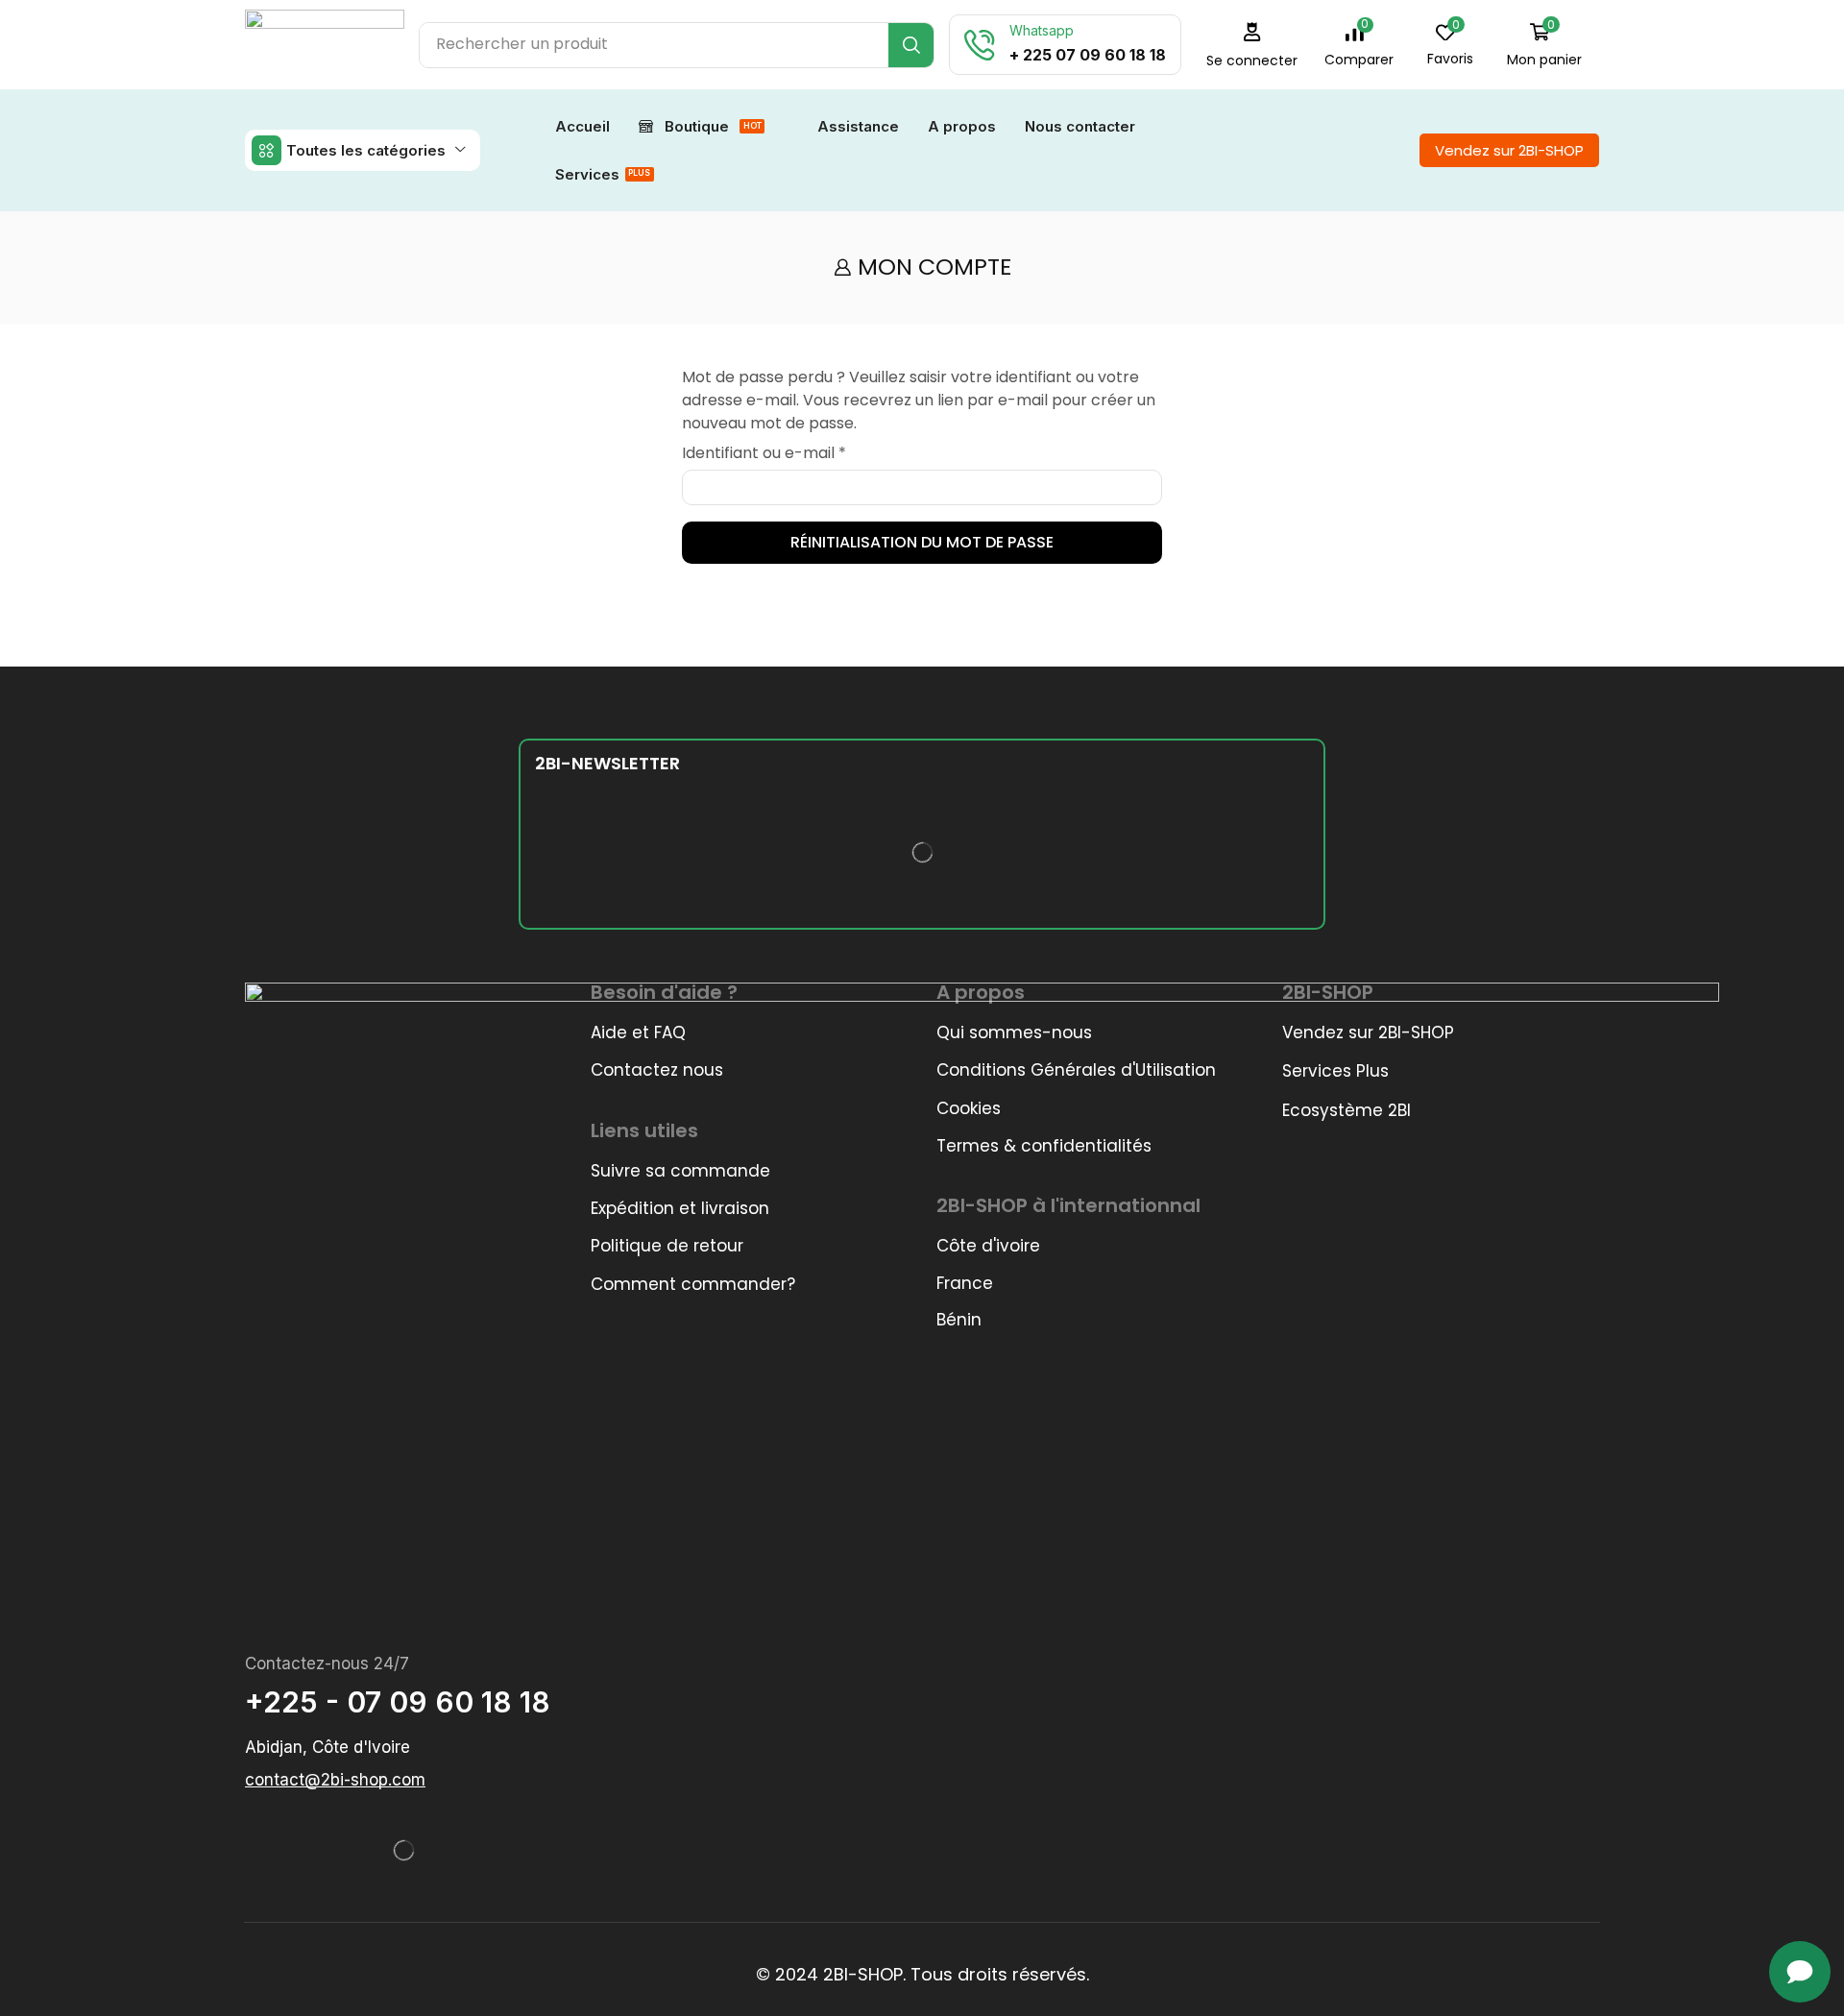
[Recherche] (911, 45)
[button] (1359, 45)
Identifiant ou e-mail (764, 453)
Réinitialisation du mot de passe (922, 542)
